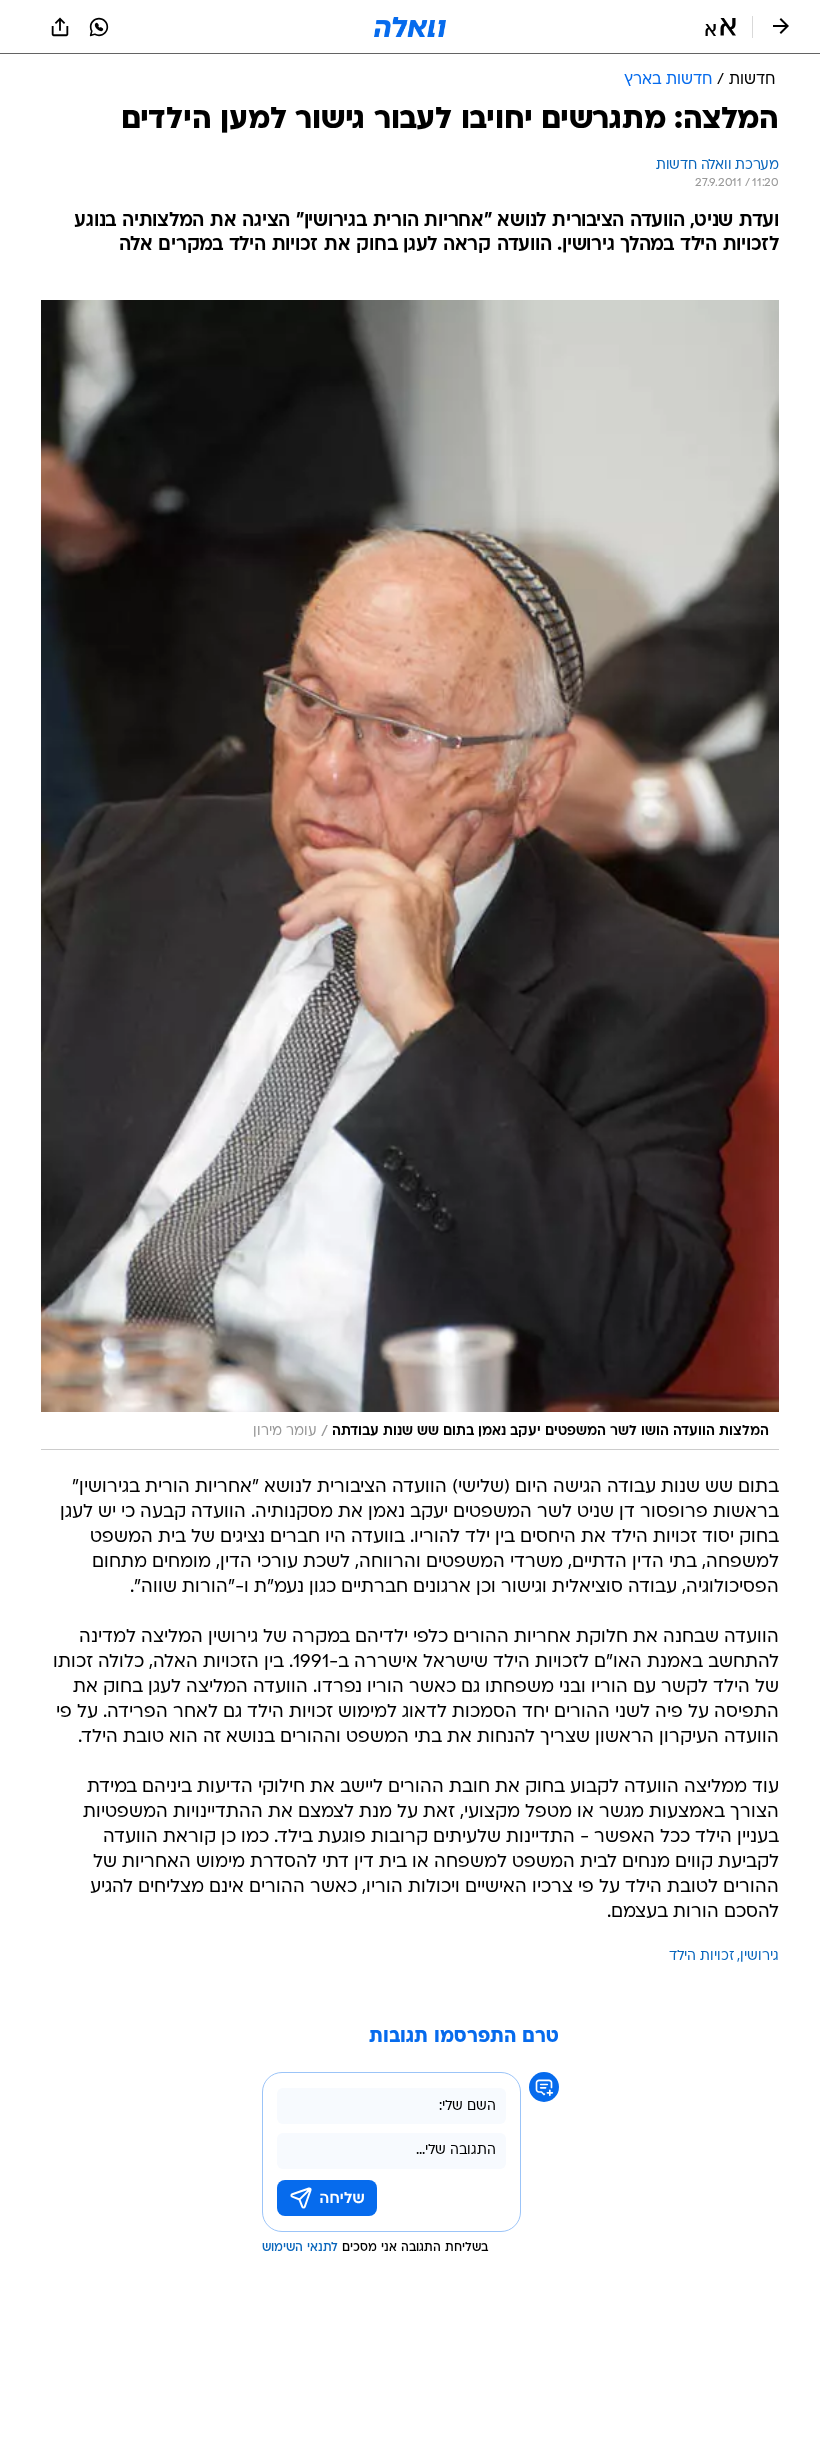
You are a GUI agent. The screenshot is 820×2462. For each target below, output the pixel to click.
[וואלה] (410, 27)
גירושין (759, 1956)
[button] (720, 27)
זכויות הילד (701, 1956)
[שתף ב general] (60, 27)
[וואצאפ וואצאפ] (99, 27)
